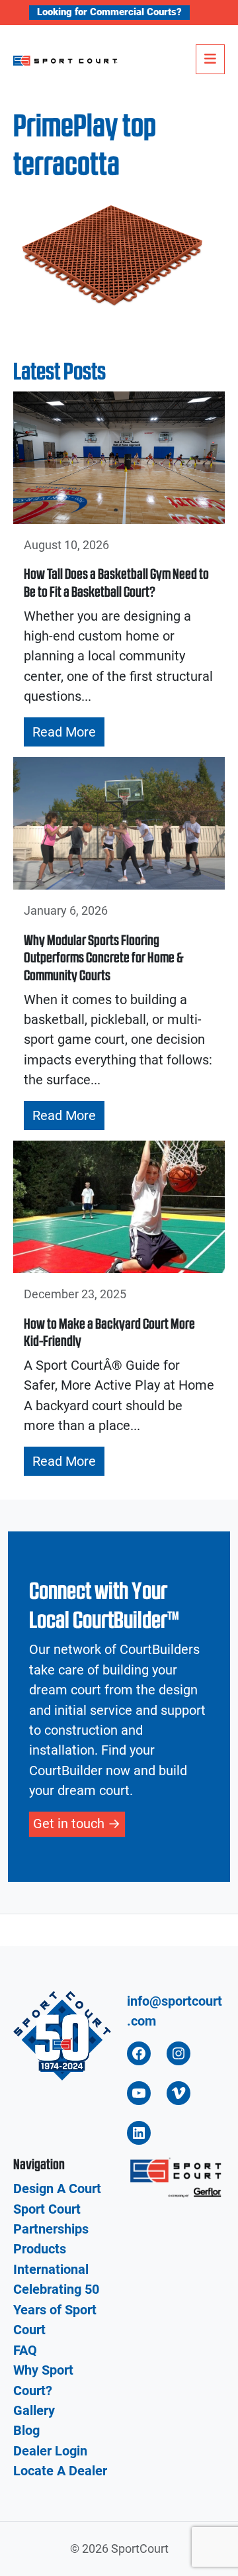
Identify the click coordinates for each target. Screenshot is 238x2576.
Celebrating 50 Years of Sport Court (56, 2309)
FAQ (25, 2350)
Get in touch (69, 1824)
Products (40, 2249)
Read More (64, 732)
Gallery (34, 2410)
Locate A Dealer (60, 2471)
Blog (26, 2430)
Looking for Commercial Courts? (109, 12)
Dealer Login (50, 2451)
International (51, 2269)
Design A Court (57, 2189)
